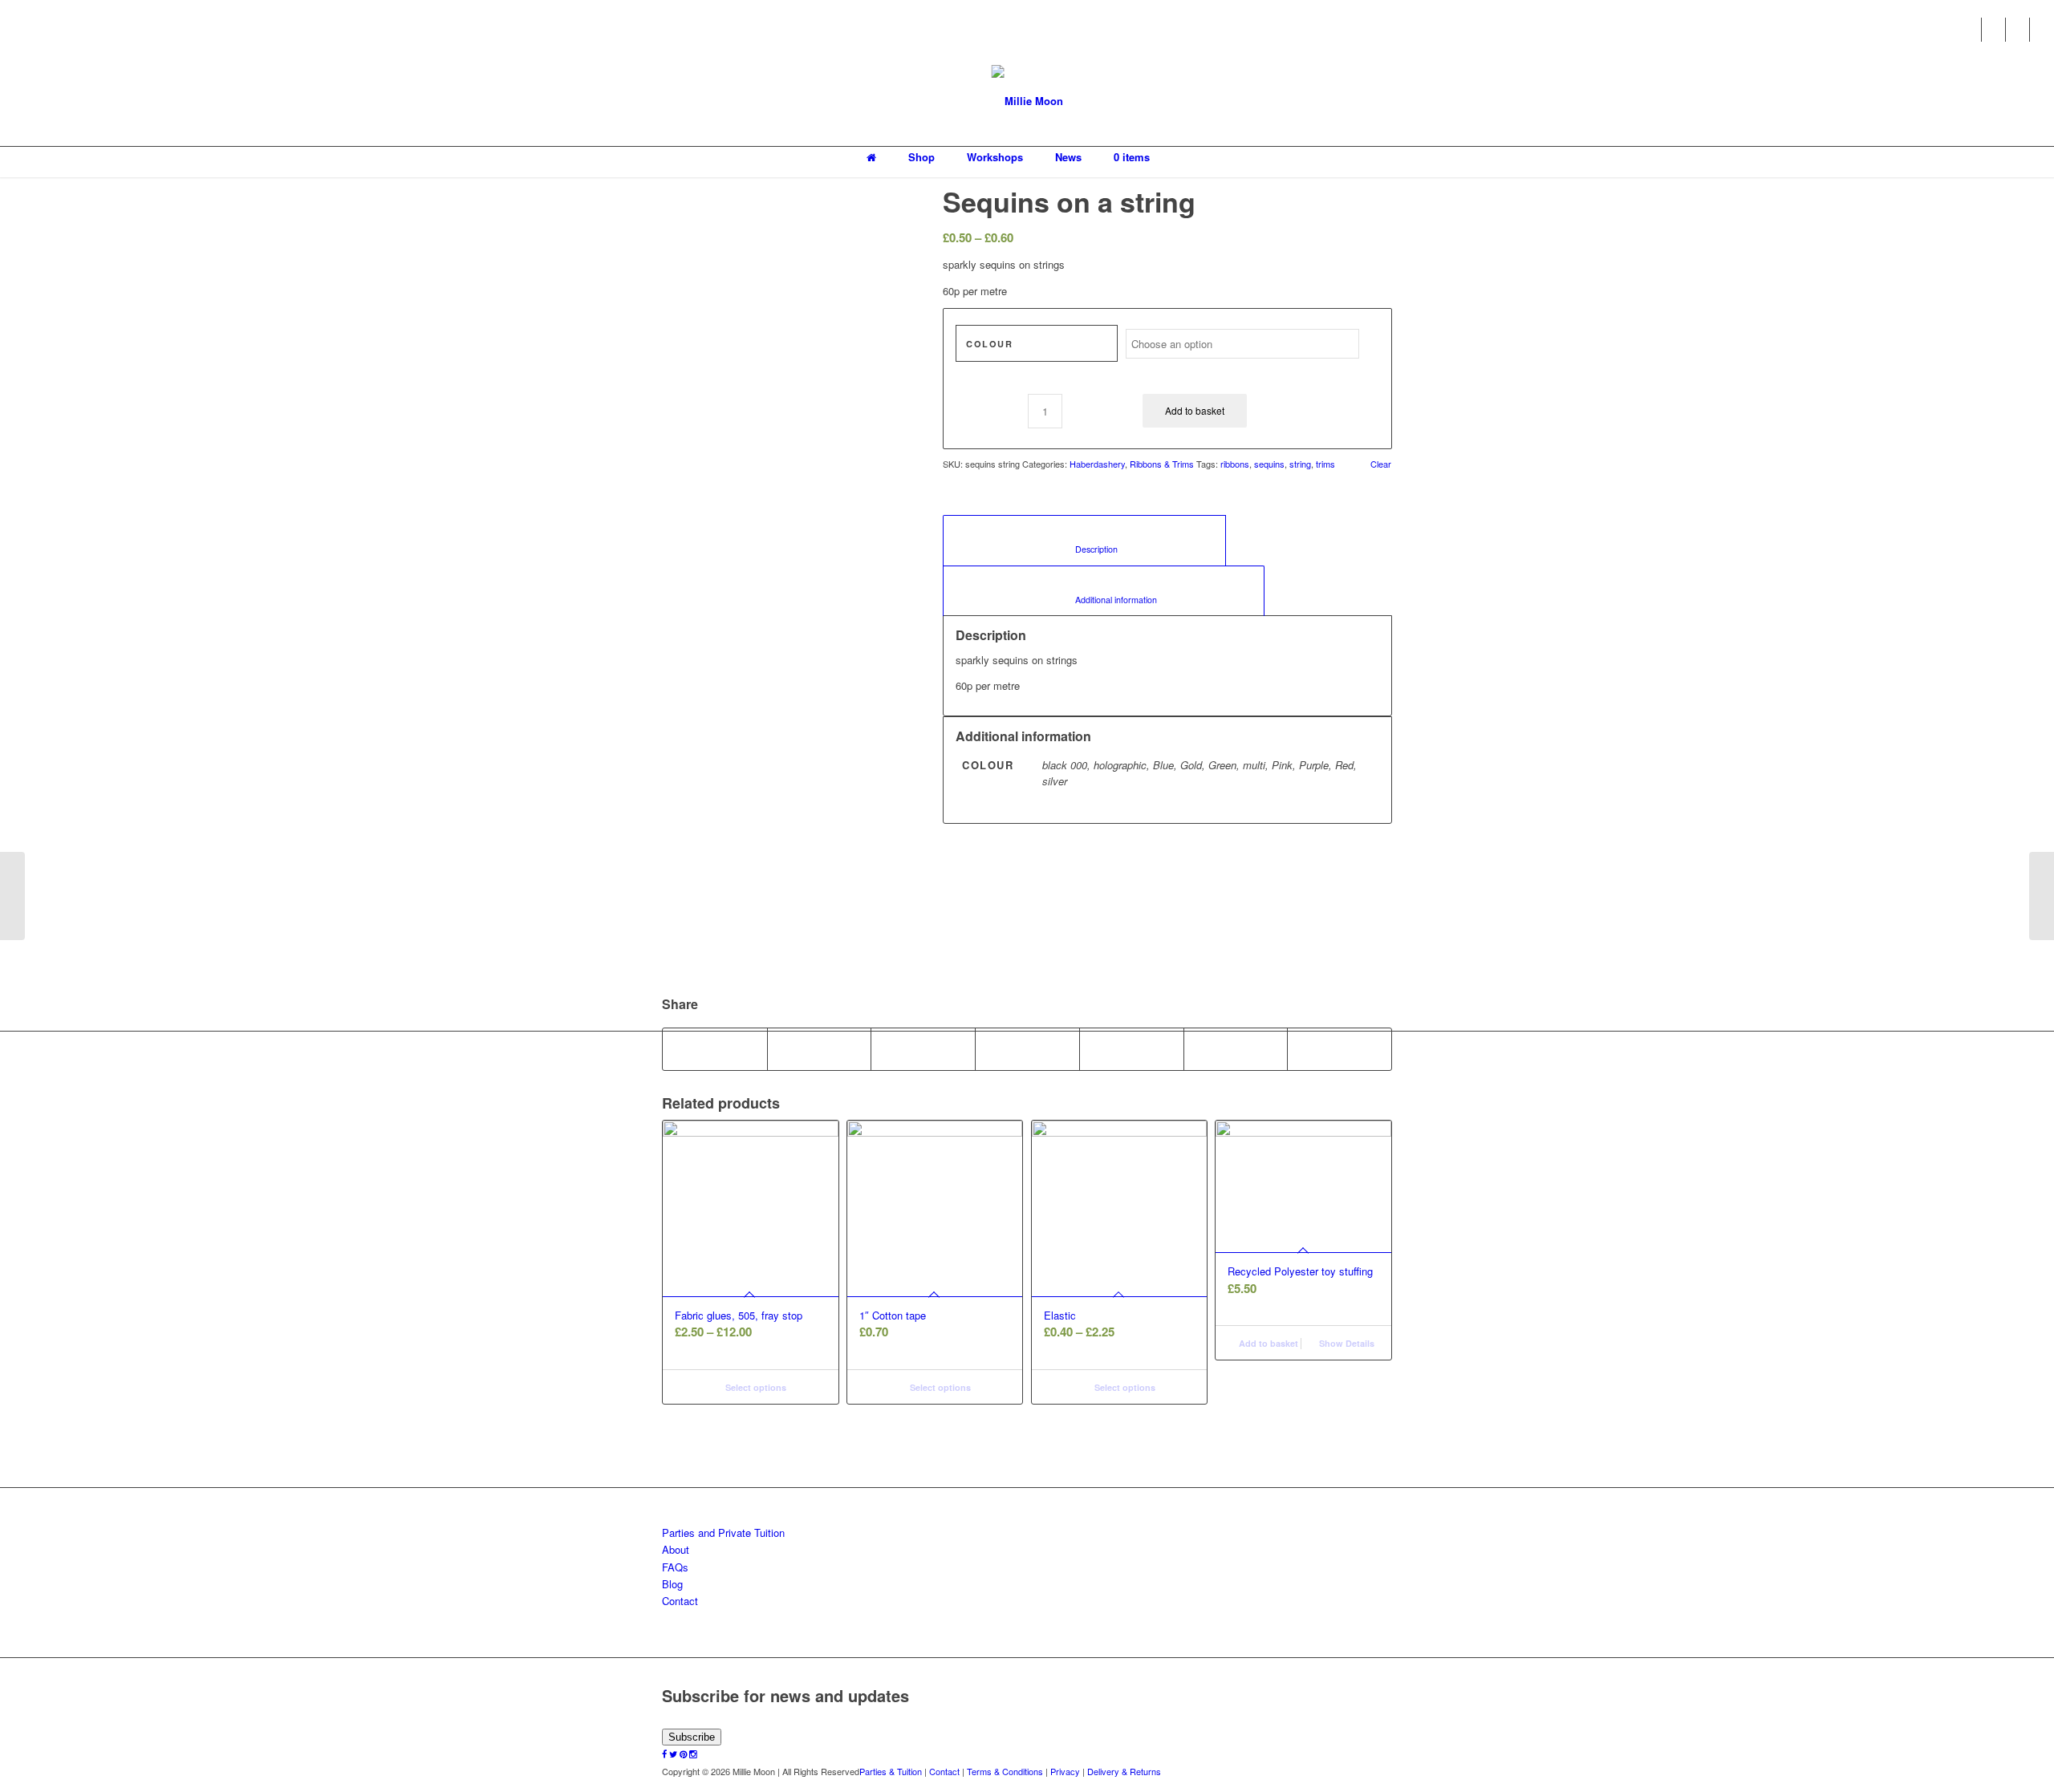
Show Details (1346, 1343)
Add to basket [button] (1267, 1343)
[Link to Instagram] (2042, 30)
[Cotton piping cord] (2042, 896)
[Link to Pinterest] (2017, 30)
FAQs (675, 1567)
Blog (672, 1584)
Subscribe (692, 1737)
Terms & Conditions (1005, 1771)
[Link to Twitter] (1993, 30)
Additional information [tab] (1104, 600)
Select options (755, 1387)
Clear (1381, 464)
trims (1325, 464)
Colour (989, 344)
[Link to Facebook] (1969, 30)
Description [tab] (1085, 549)
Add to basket (1195, 410)
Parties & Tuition (891, 1771)
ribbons (1235, 464)
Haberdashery (1097, 464)
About (676, 1549)
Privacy (1065, 1771)
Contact (680, 1601)
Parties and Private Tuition (723, 1533)
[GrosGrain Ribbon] (12, 896)
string (1300, 464)
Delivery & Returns (1124, 1771)
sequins (1269, 464)
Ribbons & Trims (1162, 464)
